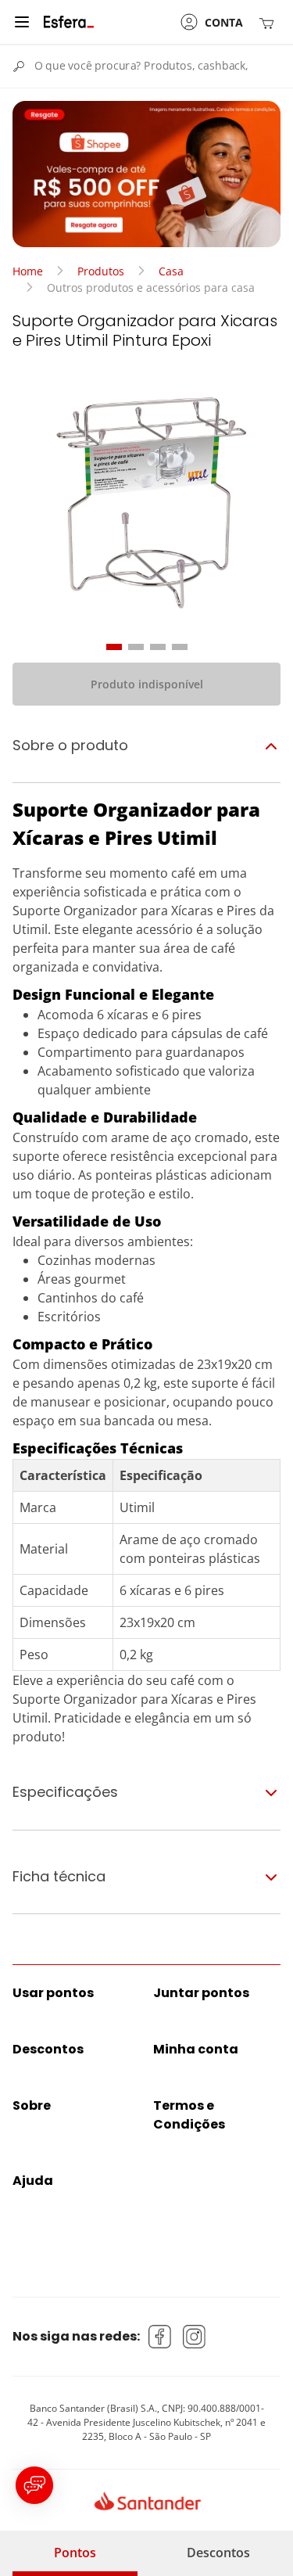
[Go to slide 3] (158, 647)
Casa (171, 271)
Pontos (75, 2553)
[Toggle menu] (22, 22)
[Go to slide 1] (114, 647)
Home (28, 271)
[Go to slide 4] (180, 647)
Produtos (101, 271)
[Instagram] (195, 2337)
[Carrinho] (270, 22)
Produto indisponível (147, 684)
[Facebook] (160, 2337)
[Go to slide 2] (136, 647)
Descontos (218, 2553)
